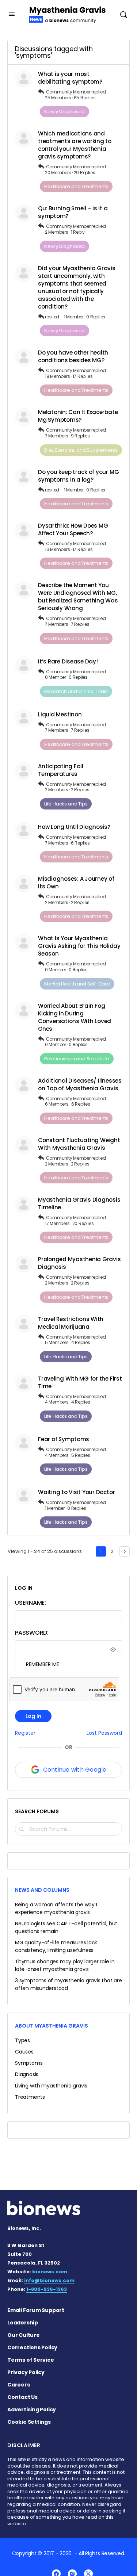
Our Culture (24, 2335)
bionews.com (50, 2272)
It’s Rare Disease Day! (68, 661)
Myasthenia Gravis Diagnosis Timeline (79, 1203)
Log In (33, 1716)
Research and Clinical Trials (76, 691)
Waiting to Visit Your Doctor (76, 1492)
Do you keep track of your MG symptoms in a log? (78, 476)
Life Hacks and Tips (66, 804)
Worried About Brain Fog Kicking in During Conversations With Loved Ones (75, 1017)
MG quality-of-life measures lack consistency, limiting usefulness (56, 1946)
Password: (32, 1633)
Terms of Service (31, 2360)
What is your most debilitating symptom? (70, 78)
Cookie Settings (29, 2422)
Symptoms (29, 2063)
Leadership (23, 2323)
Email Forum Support (36, 2310)
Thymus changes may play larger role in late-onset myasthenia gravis (65, 1965)
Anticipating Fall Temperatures (61, 770)
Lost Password (104, 1733)
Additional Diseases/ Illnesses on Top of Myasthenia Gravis (80, 1084)
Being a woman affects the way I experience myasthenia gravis (56, 1908)
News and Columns (42, 1890)
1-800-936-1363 (47, 2289)
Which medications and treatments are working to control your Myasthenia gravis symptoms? (75, 145)
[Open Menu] (12, 14)
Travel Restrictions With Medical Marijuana (71, 1323)
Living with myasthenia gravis (51, 2086)
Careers (19, 2385)
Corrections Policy (32, 2347)
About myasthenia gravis (52, 2026)
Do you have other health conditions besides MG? (73, 356)
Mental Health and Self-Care (77, 984)
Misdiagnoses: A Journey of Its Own (76, 883)
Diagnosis (27, 2074)
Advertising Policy (32, 2410)
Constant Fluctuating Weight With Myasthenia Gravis (79, 1144)
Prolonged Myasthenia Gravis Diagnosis (79, 1263)
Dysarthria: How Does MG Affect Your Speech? (73, 529)
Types (22, 2040)
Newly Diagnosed (64, 112)
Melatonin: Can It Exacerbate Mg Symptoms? (78, 416)
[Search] (123, 14)
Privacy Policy (26, 2372)
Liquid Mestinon (60, 714)
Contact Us (22, 2397)
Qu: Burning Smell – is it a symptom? (73, 212)
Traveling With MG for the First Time (80, 1382)
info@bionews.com (49, 2280)
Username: (31, 1603)
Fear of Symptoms (64, 1439)
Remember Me (42, 1664)
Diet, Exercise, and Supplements (81, 450)
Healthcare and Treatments (76, 186)
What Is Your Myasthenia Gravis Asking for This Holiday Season (79, 946)
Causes (24, 2052)
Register (25, 1733)
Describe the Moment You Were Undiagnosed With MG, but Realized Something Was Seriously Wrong (78, 597)
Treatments (30, 2097)
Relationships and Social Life (77, 1059)
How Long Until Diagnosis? (74, 827)
